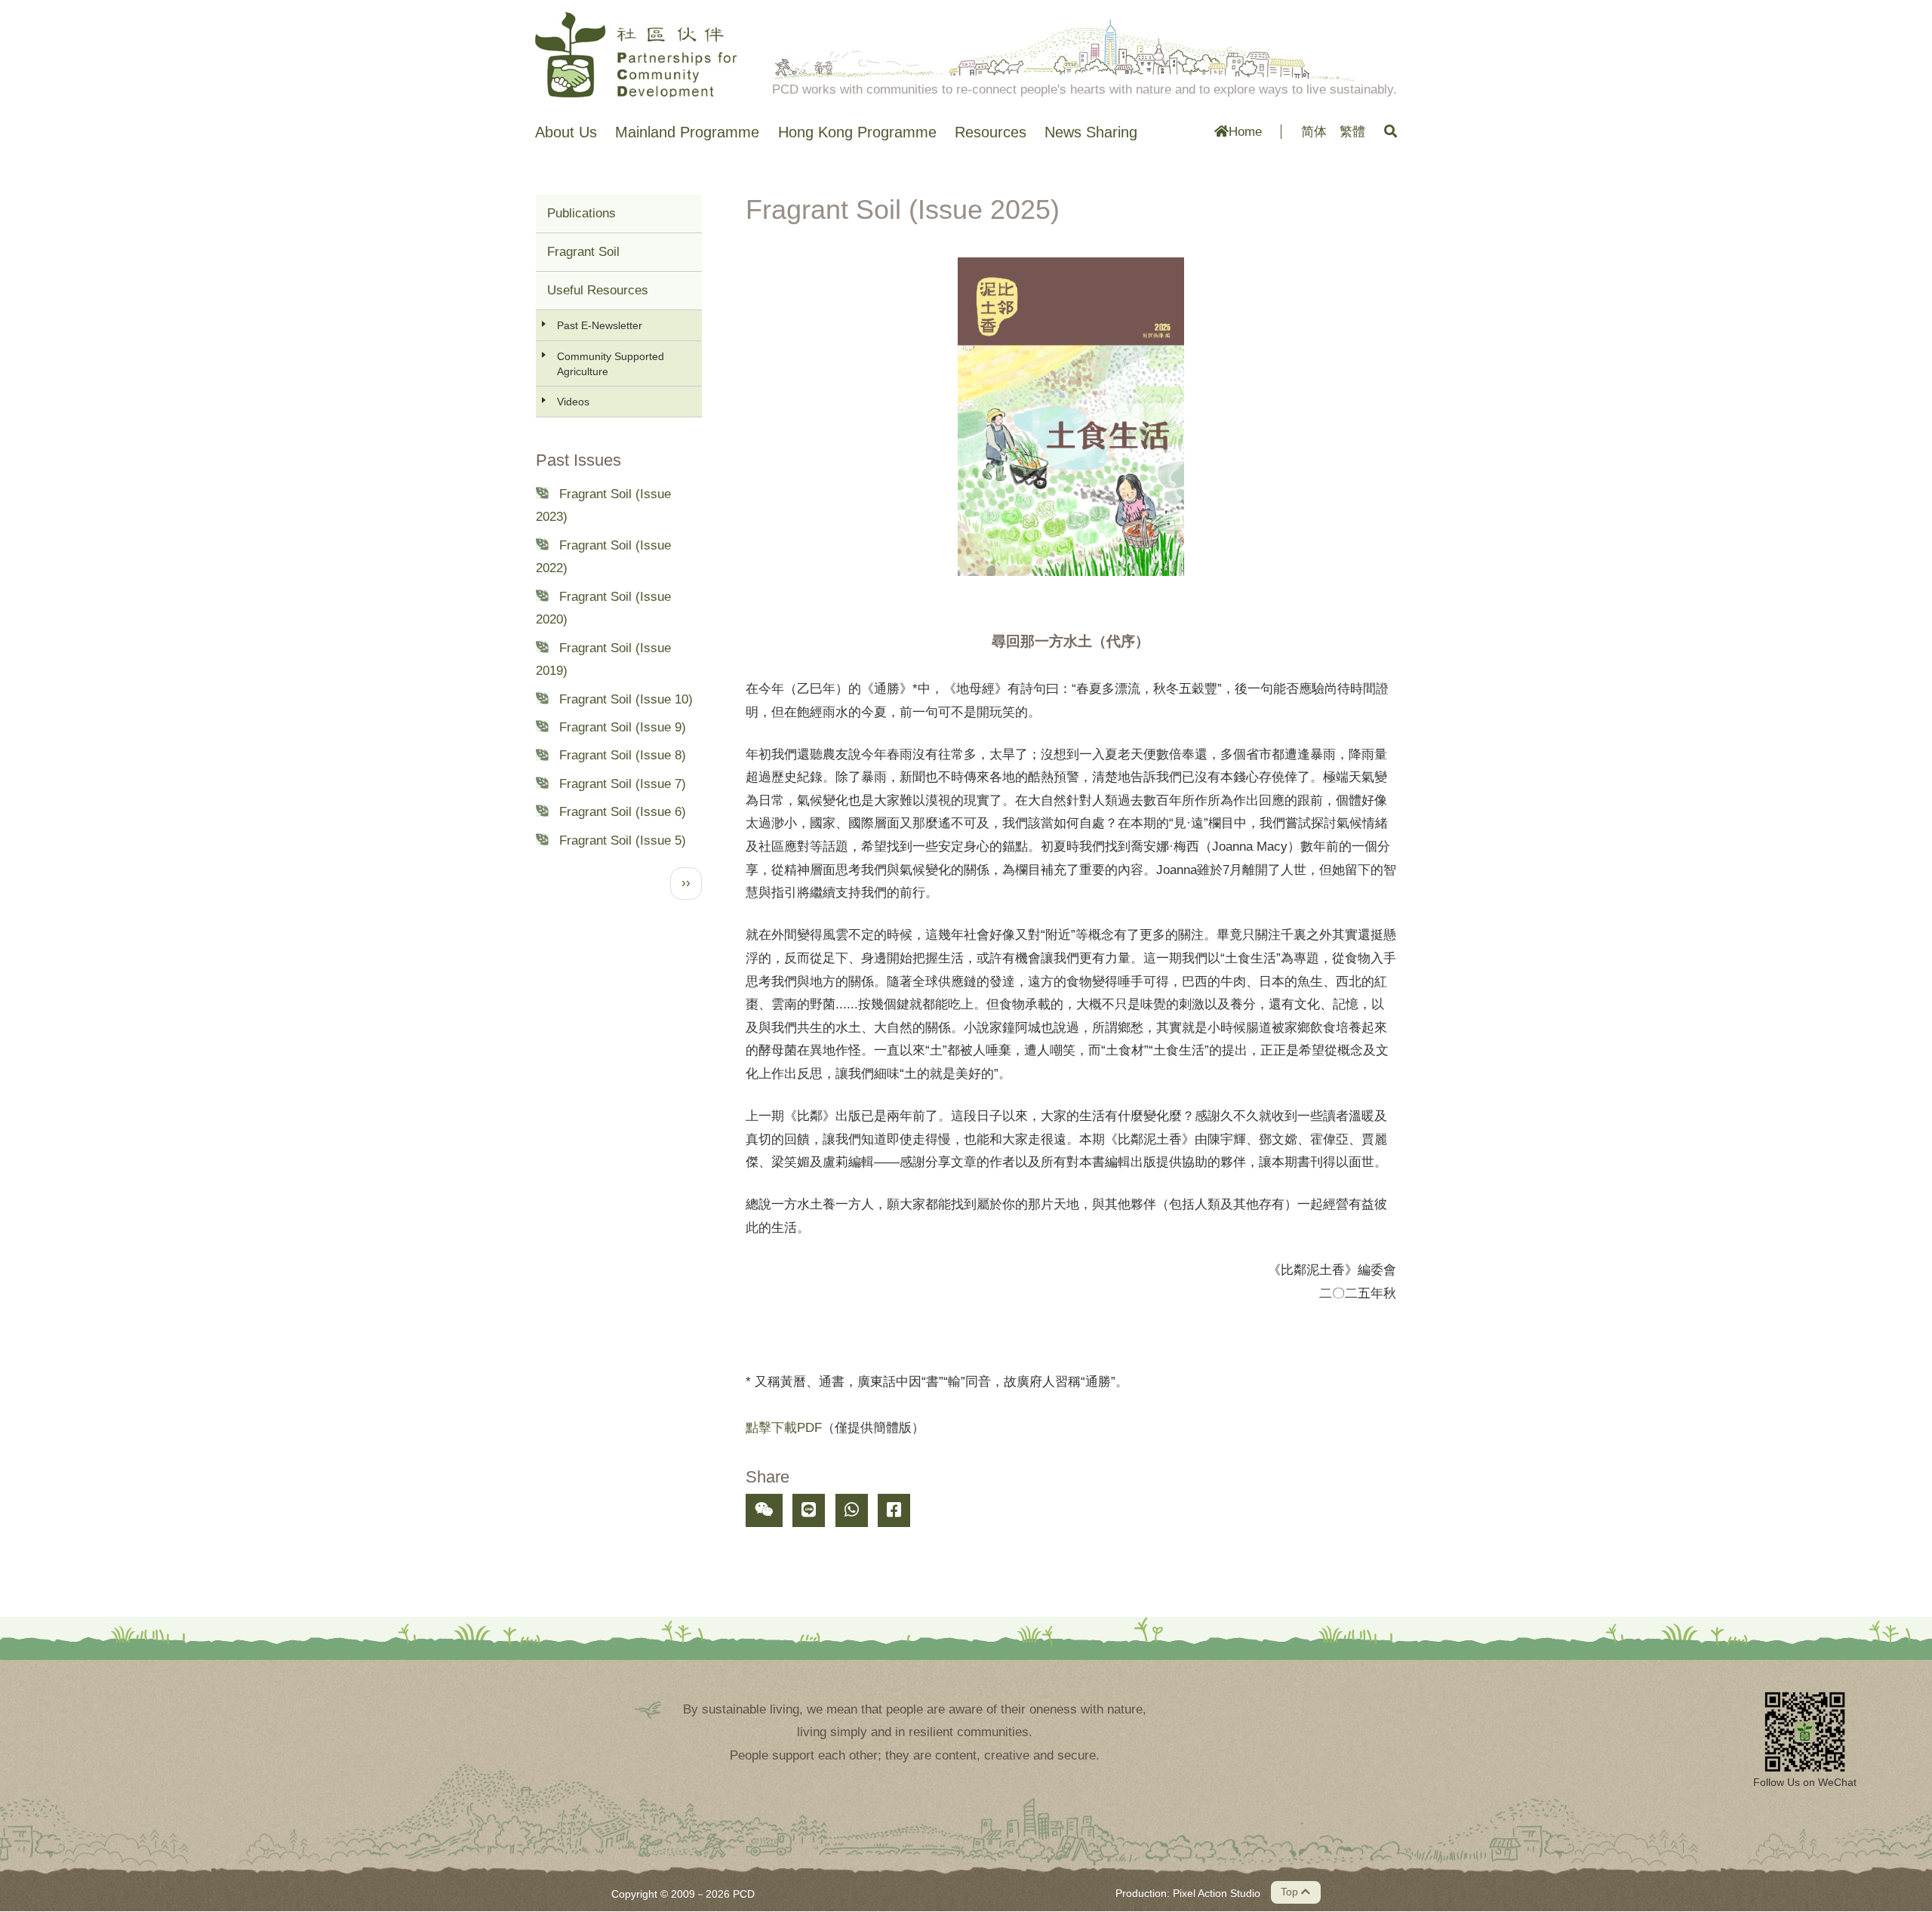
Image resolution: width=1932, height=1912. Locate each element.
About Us (566, 132)
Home (1245, 132)
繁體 (1352, 132)
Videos (573, 402)
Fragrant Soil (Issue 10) (626, 699)
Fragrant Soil (583, 252)
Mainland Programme (687, 132)
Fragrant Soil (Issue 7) (623, 784)
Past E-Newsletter (600, 325)
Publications (581, 213)
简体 (1314, 132)
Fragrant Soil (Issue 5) (623, 841)
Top (1291, 1892)
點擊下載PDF (784, 1428)
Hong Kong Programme (857, 132)
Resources (991, 132)
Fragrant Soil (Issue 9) (623, 727)
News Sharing (1091, 132)
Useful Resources (598, 290)
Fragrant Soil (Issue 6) (623, 812)
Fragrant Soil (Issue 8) (623, 755)
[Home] (636, 54)
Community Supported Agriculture (611, 364)
